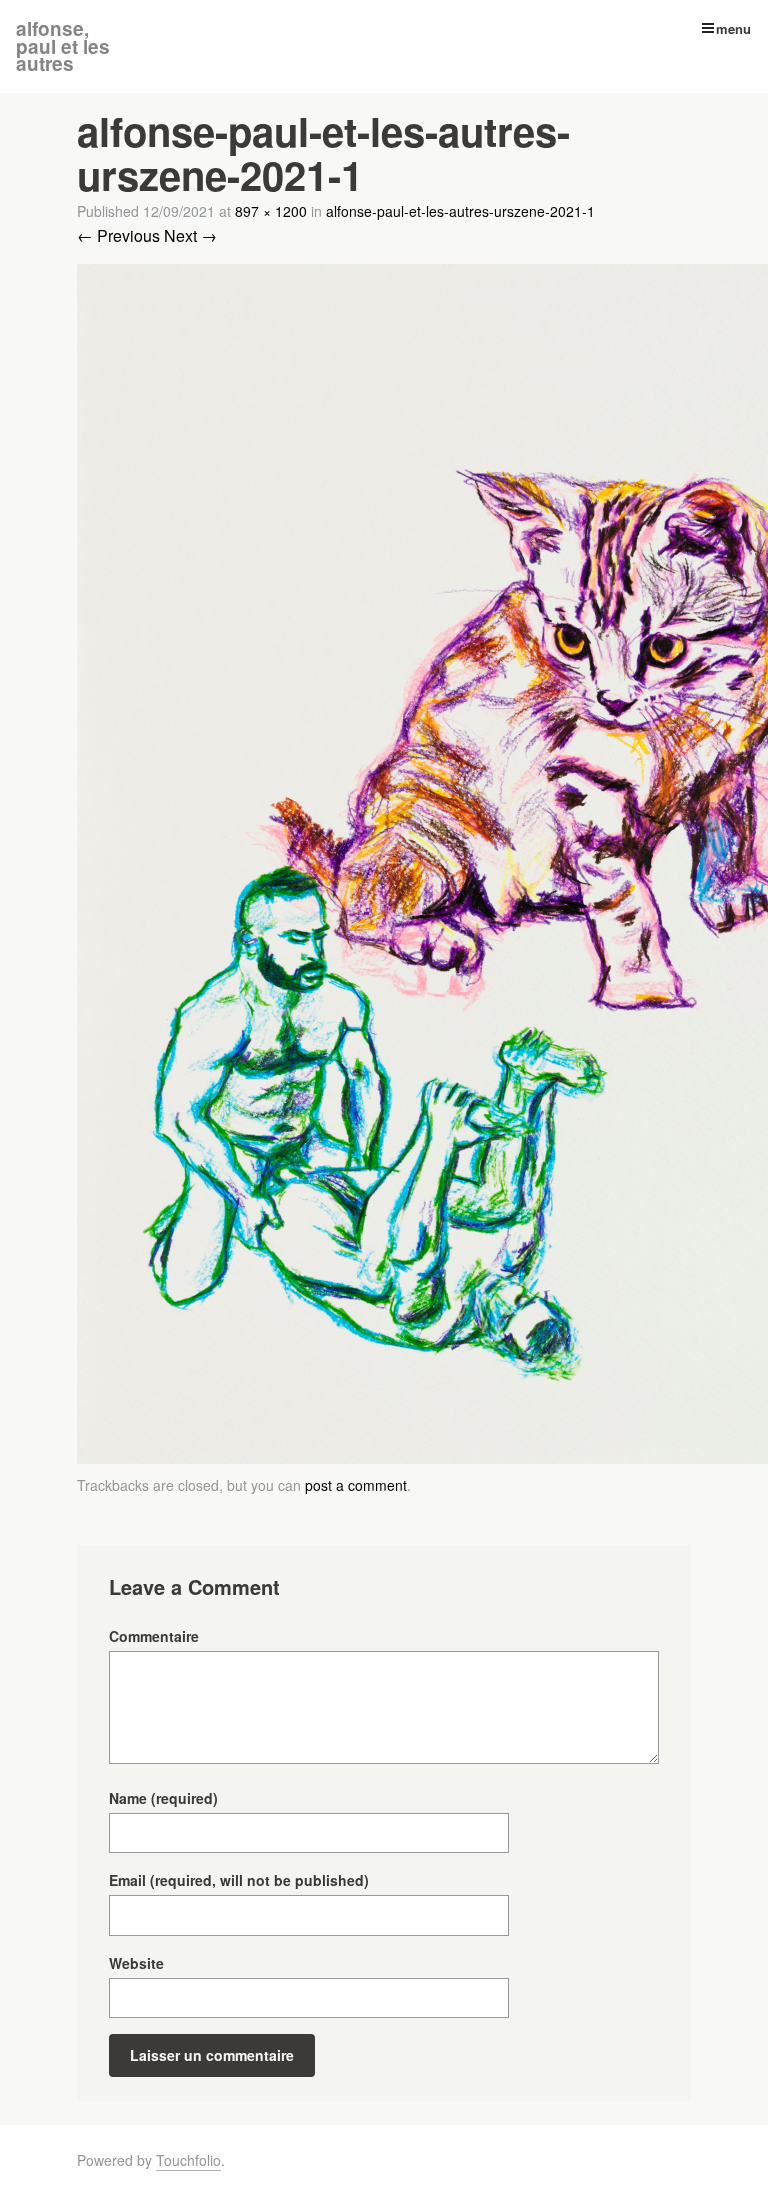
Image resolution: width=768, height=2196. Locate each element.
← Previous (118, 235)
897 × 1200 (271, 211)
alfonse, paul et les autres (63, 46)
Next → (190, 235)
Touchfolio (188, 2160)
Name (163, 1798)
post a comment (356, 1485)
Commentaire (154, 1636)
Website (136, 1963)
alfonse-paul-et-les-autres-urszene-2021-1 (460, 211)
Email (239, 1880)
